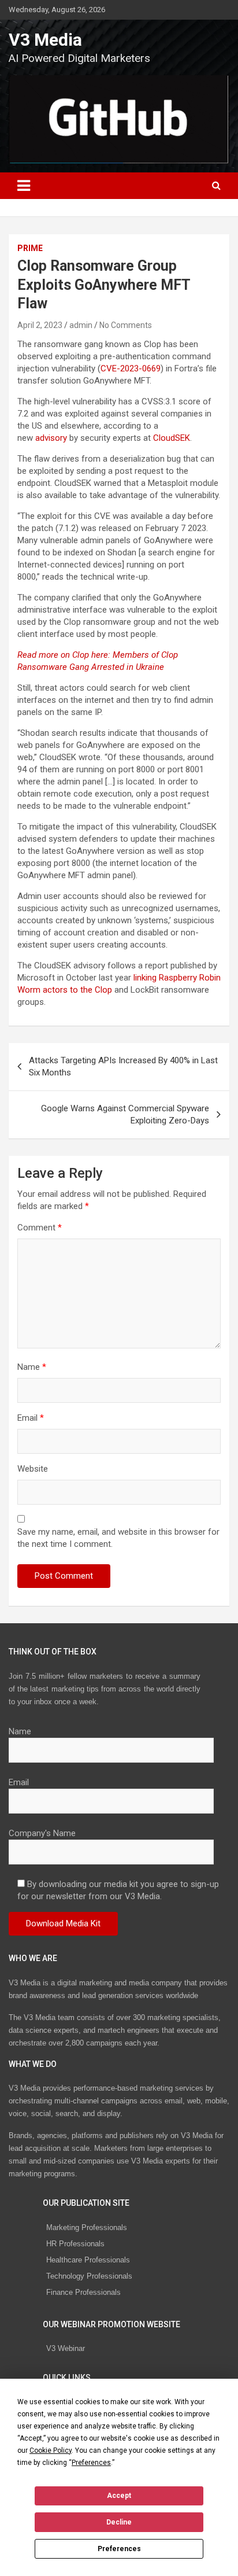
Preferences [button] (91, 2463)
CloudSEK (172, 438)
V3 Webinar (66, 2348)
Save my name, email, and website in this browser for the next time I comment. (118, 1538)
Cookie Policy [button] (51, 2450)
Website (33, 1469)
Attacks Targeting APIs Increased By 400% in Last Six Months (123, 1066)
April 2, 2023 (40, 325)
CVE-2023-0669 (131, 368)
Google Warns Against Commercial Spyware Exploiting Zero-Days (125, 1114)
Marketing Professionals (87, 2227)
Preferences (119, 2549)
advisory (51, 438)
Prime (30, 248)
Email (31, 1418)
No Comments (126, 325)
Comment (40, 1228)
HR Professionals (75, 2244)
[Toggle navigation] (24, 186)
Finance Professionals (83, 2292)
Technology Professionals (89, 2276)
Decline (119, 2522)
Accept (119, 2496)
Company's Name (42, 1833)
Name (32, 1367)
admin (81, 325)
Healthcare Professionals (88, 2260)
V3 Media (45, 40)
